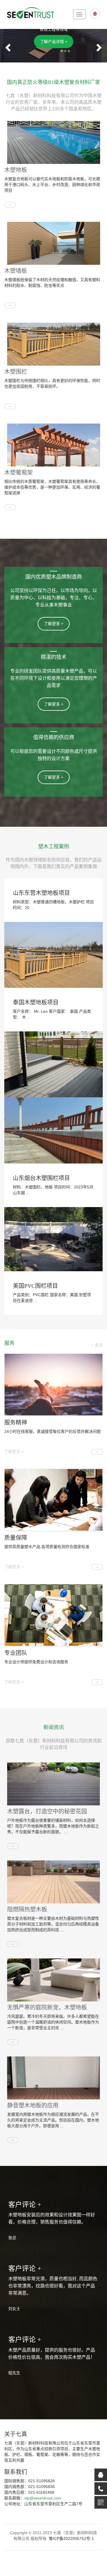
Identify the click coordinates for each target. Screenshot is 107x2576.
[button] (7, 46)
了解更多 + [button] (54, 624)
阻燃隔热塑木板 (27, 1909)
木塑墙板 (16, 271)
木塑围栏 (16, 372)
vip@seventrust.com (43, 2498)
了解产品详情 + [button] (54, 42)
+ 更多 (97, 1345)
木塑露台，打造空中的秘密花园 (47, 1811)
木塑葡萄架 (19, 473)
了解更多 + (14, 1451)
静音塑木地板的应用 (33, 2105)
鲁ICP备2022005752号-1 (71, 2538)
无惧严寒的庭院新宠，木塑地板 (47, 2007)
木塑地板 (16, 170)
